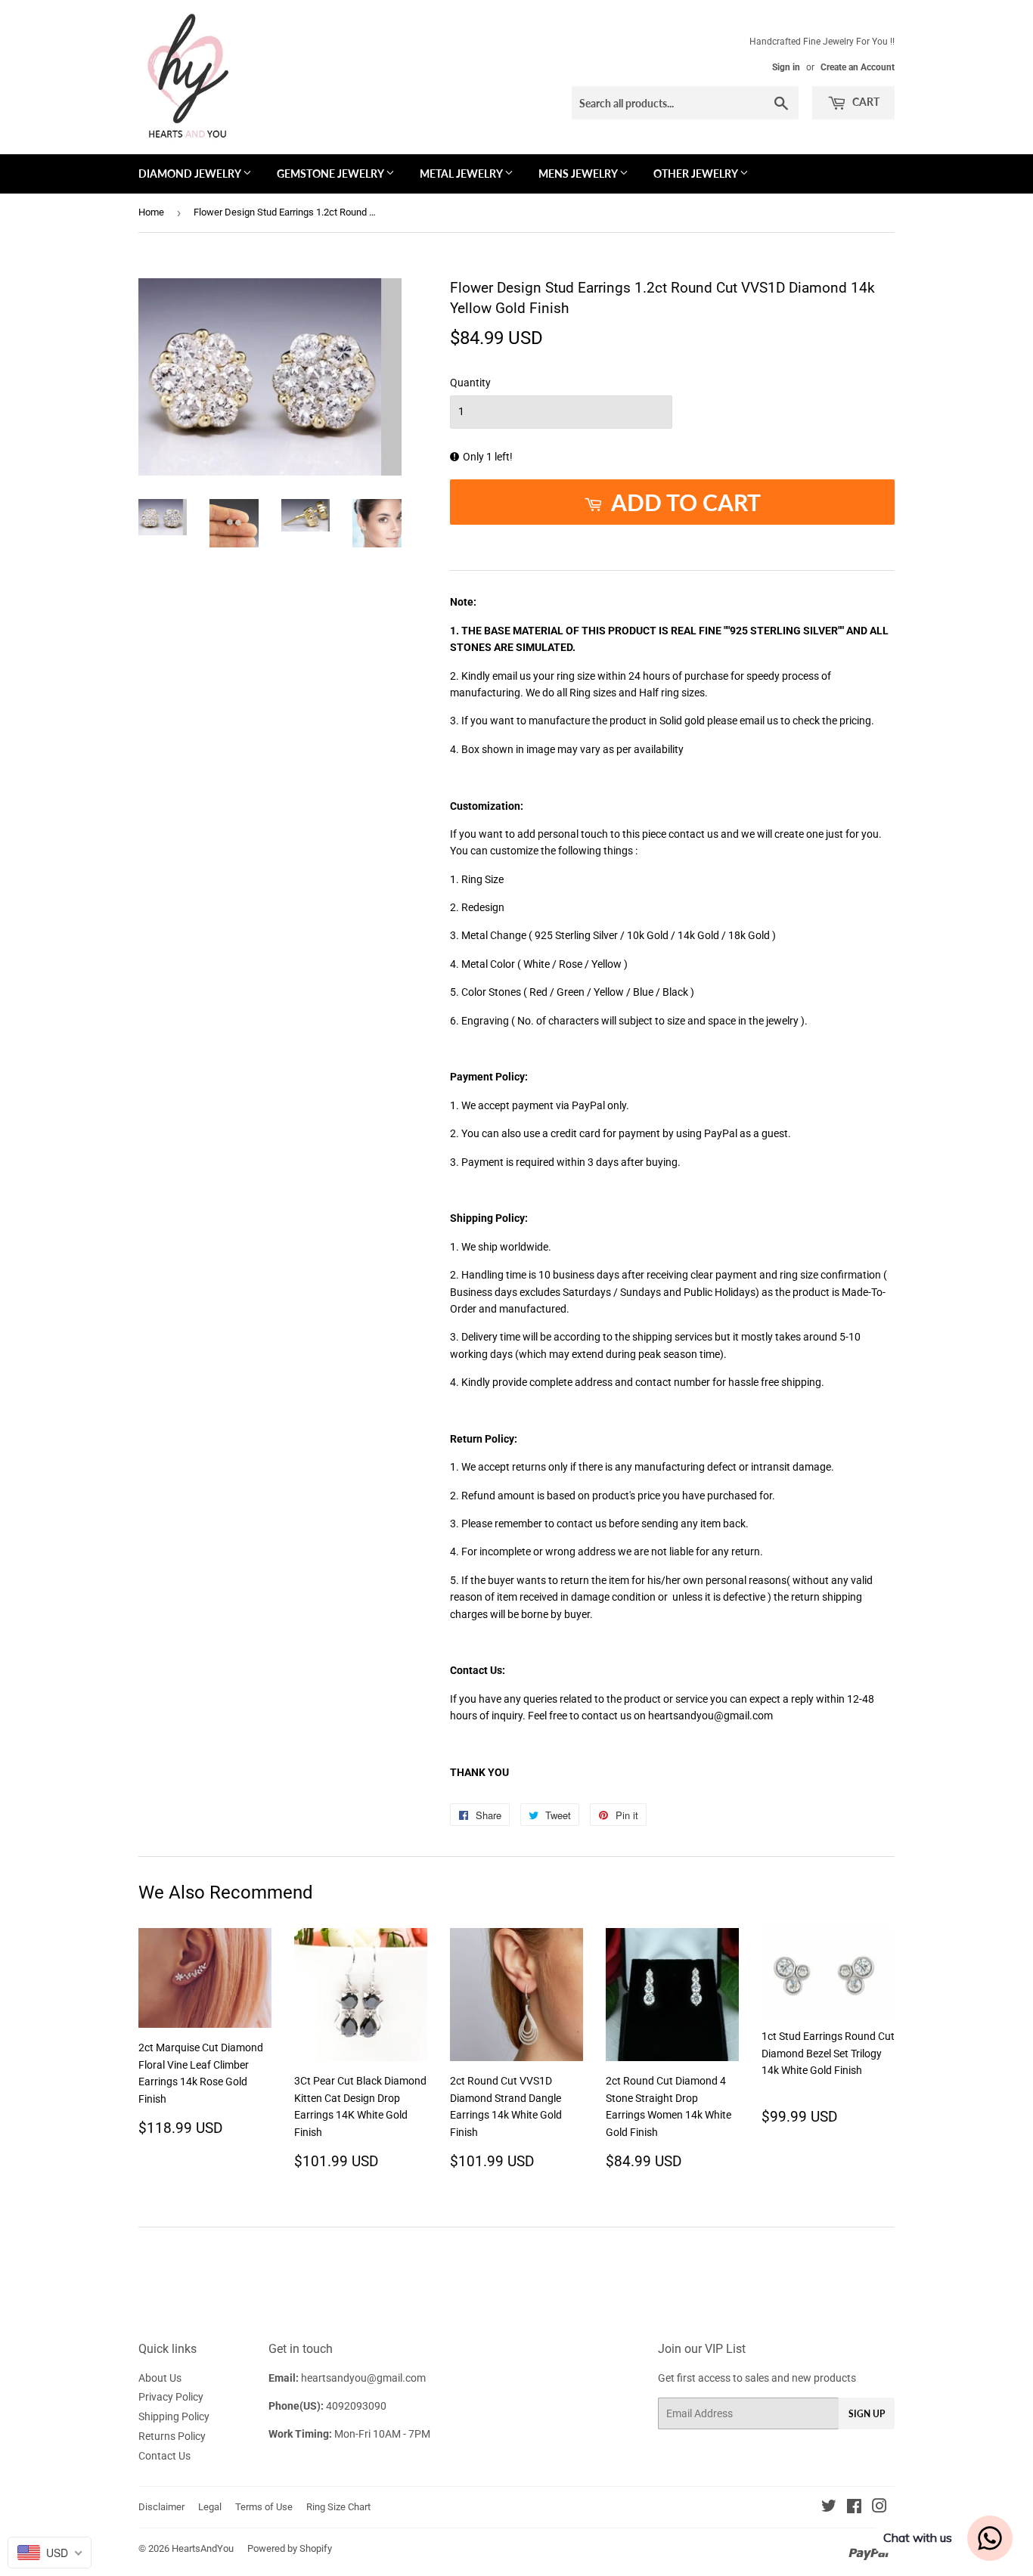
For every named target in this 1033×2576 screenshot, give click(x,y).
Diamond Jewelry (191, 174)
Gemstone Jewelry (331, 174)
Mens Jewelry (579, 174)
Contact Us (164, 2456)
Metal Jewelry (462, 174)
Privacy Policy (171, 2397)
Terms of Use (264, 2507)
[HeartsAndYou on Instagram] (879, 2508)
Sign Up (867, 2414)
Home (151, 212)
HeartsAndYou (203, 2548)
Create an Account (858, 67)
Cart (865, 102)
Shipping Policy (174, 2416)
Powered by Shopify (290, 2548)
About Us (160, 2378)
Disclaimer (161, 2507)
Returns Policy (172, 2436)
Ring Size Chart (338, 2507)
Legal (210, 2507)
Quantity (470, 383)
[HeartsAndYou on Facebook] (854, 2508)
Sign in (786, 67)
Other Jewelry (696, 174)
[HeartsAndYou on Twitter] (829, 2508)
